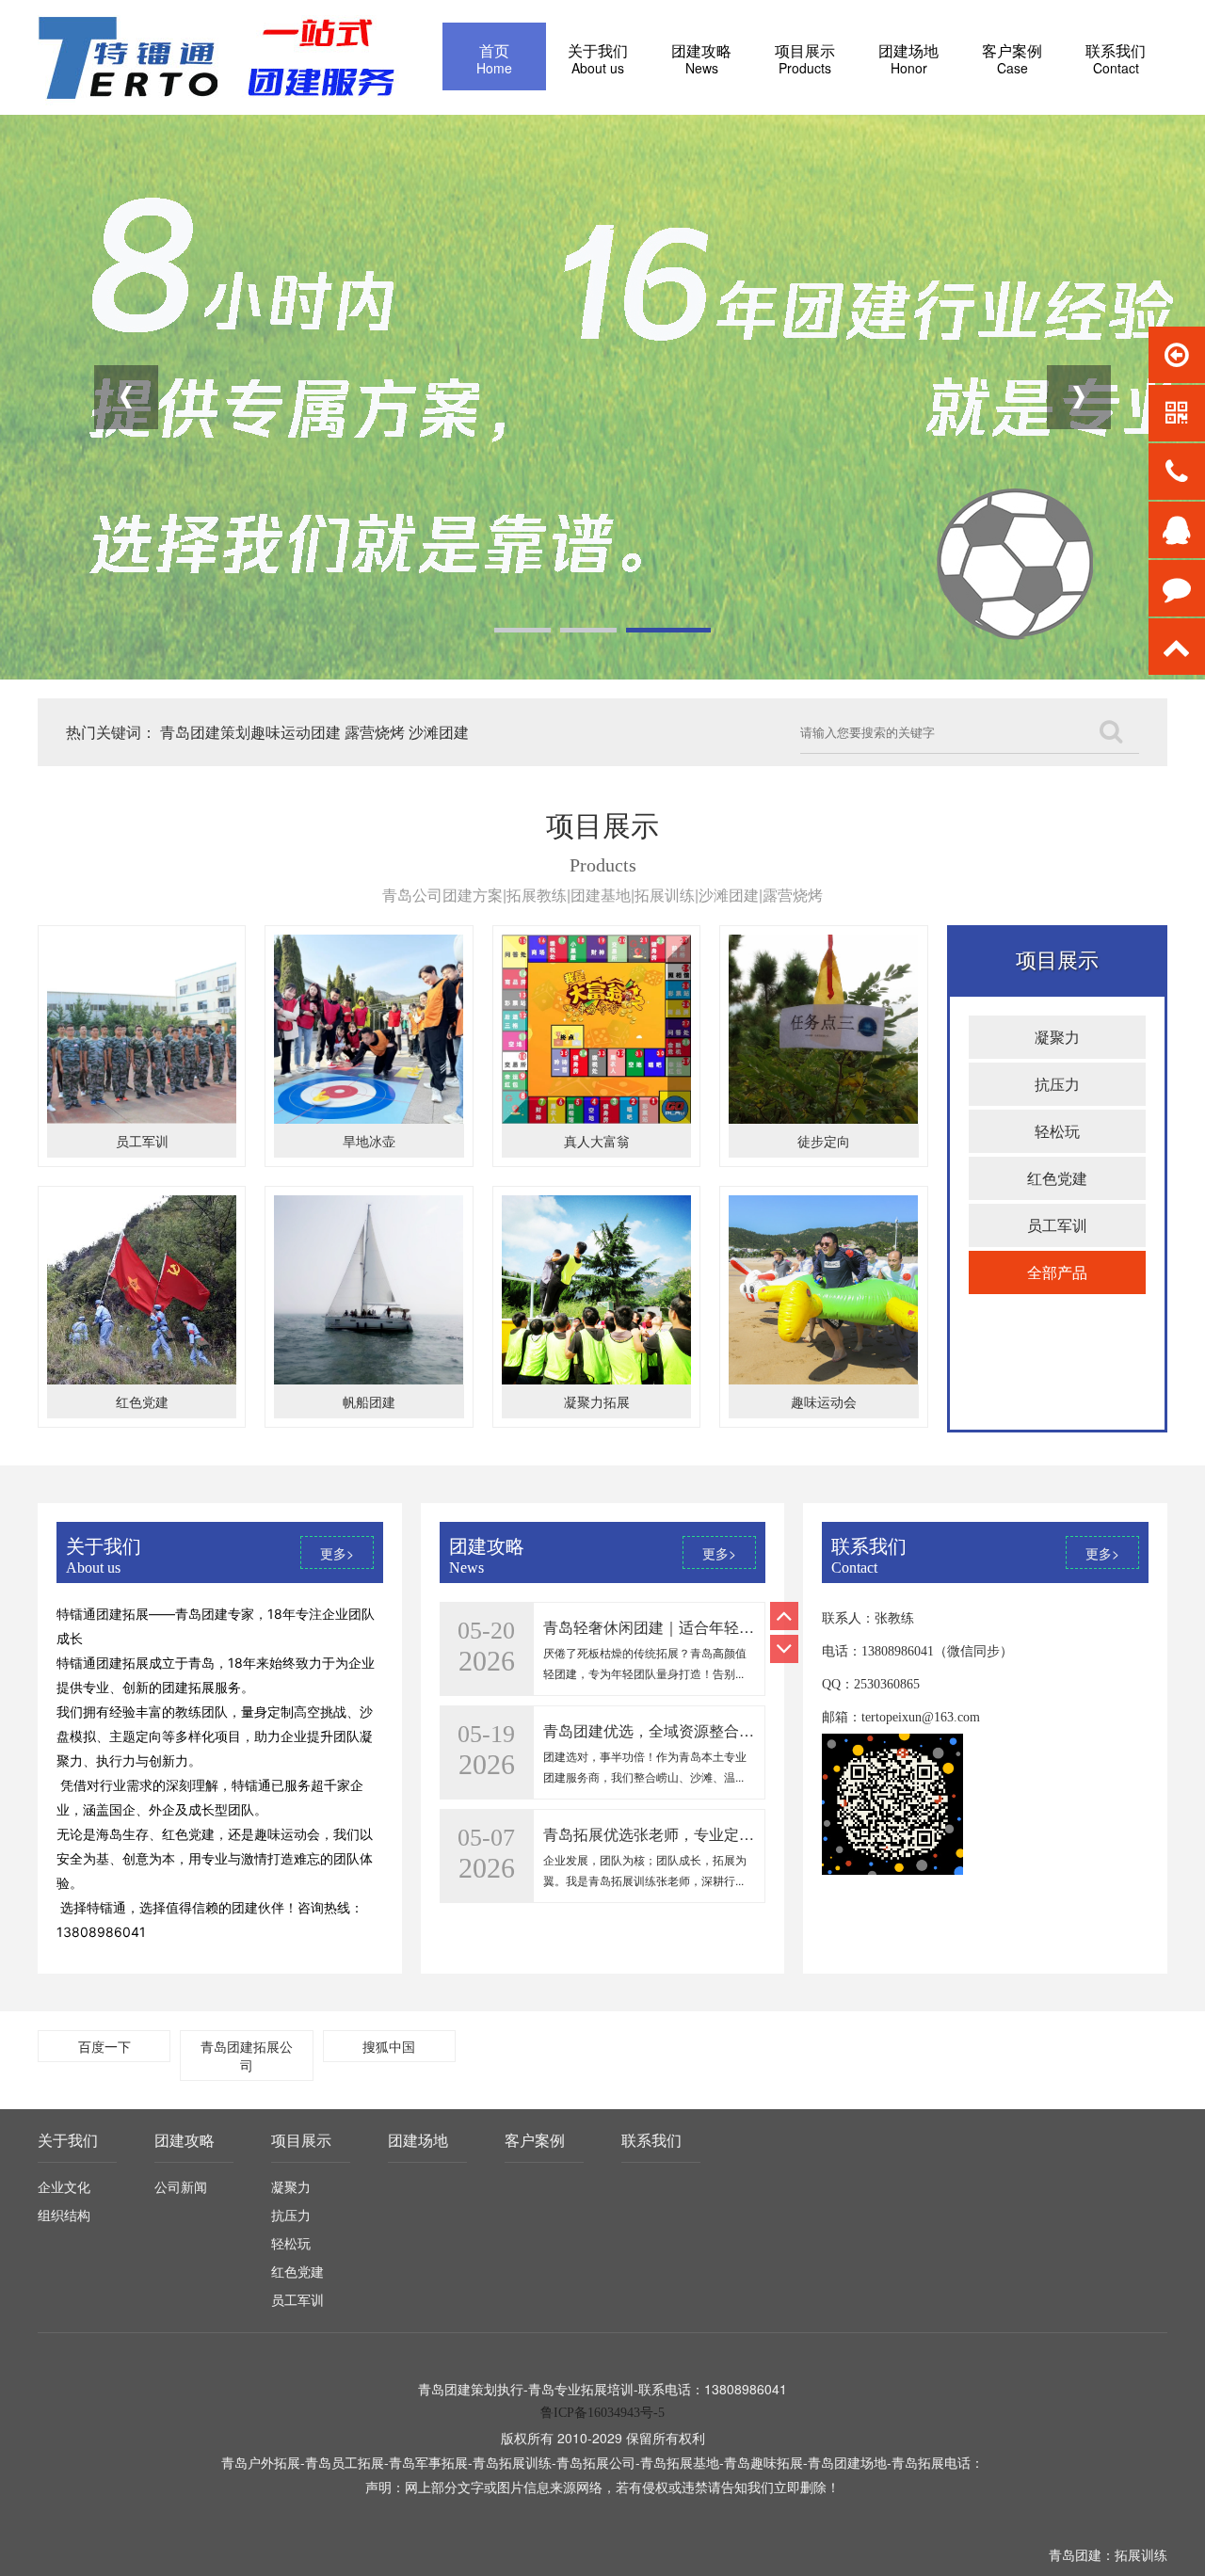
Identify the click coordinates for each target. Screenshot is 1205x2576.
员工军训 (142, 1141)
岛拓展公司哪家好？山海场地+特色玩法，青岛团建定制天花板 (751, 1834)
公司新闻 (181, 2186)
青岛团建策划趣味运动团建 (250, 732)
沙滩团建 (439, 732)
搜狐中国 (389, 2046)
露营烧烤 (375, 732)
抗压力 (1057, 1084)
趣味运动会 (824, 1401)
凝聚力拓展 (597, 1401)
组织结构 (64, 2215)
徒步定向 (824, 1141)
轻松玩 (1057, 1131)
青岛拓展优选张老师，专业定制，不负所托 (686, 1730)
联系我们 (651, 2140)
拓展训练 (1141, 2554)
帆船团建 (369, 1401)
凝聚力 (1057, 1037)
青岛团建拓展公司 (247, 2056)
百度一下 (104, 2046)
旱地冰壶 (369, 1141)
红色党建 (142, 1401)
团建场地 (418, 2140)
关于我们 (68, 2140)
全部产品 (1057, 1272)
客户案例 (535, 2140)
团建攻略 (185, 2140)
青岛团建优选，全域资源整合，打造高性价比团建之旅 (724, 1627)
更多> (337, 1553)
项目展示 (301, 2140)
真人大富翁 (597, 1141)
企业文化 (64, 2186)
